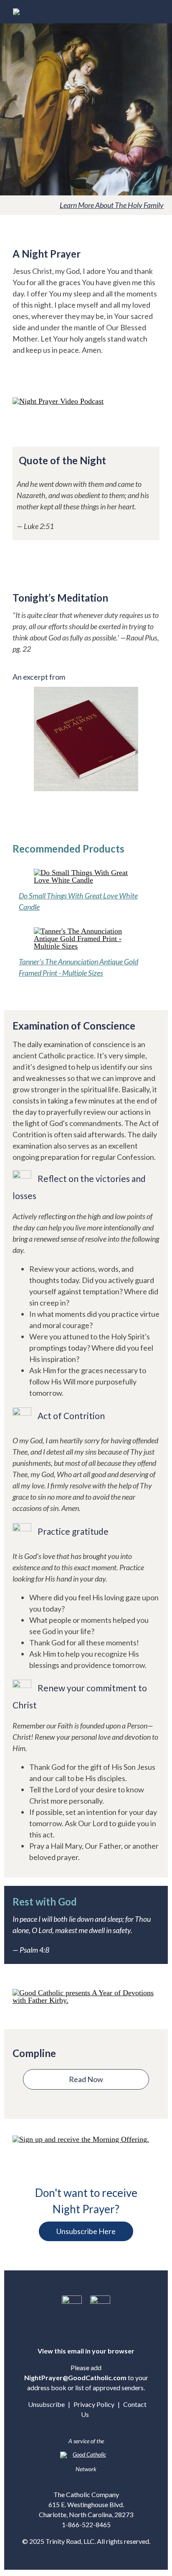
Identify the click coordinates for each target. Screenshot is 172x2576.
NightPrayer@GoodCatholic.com (75, 2377)
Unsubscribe (46, 2404)
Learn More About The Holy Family (112, 205)
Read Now (86, 2079)
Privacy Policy (94, 2404)
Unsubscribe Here (86, 2231)
